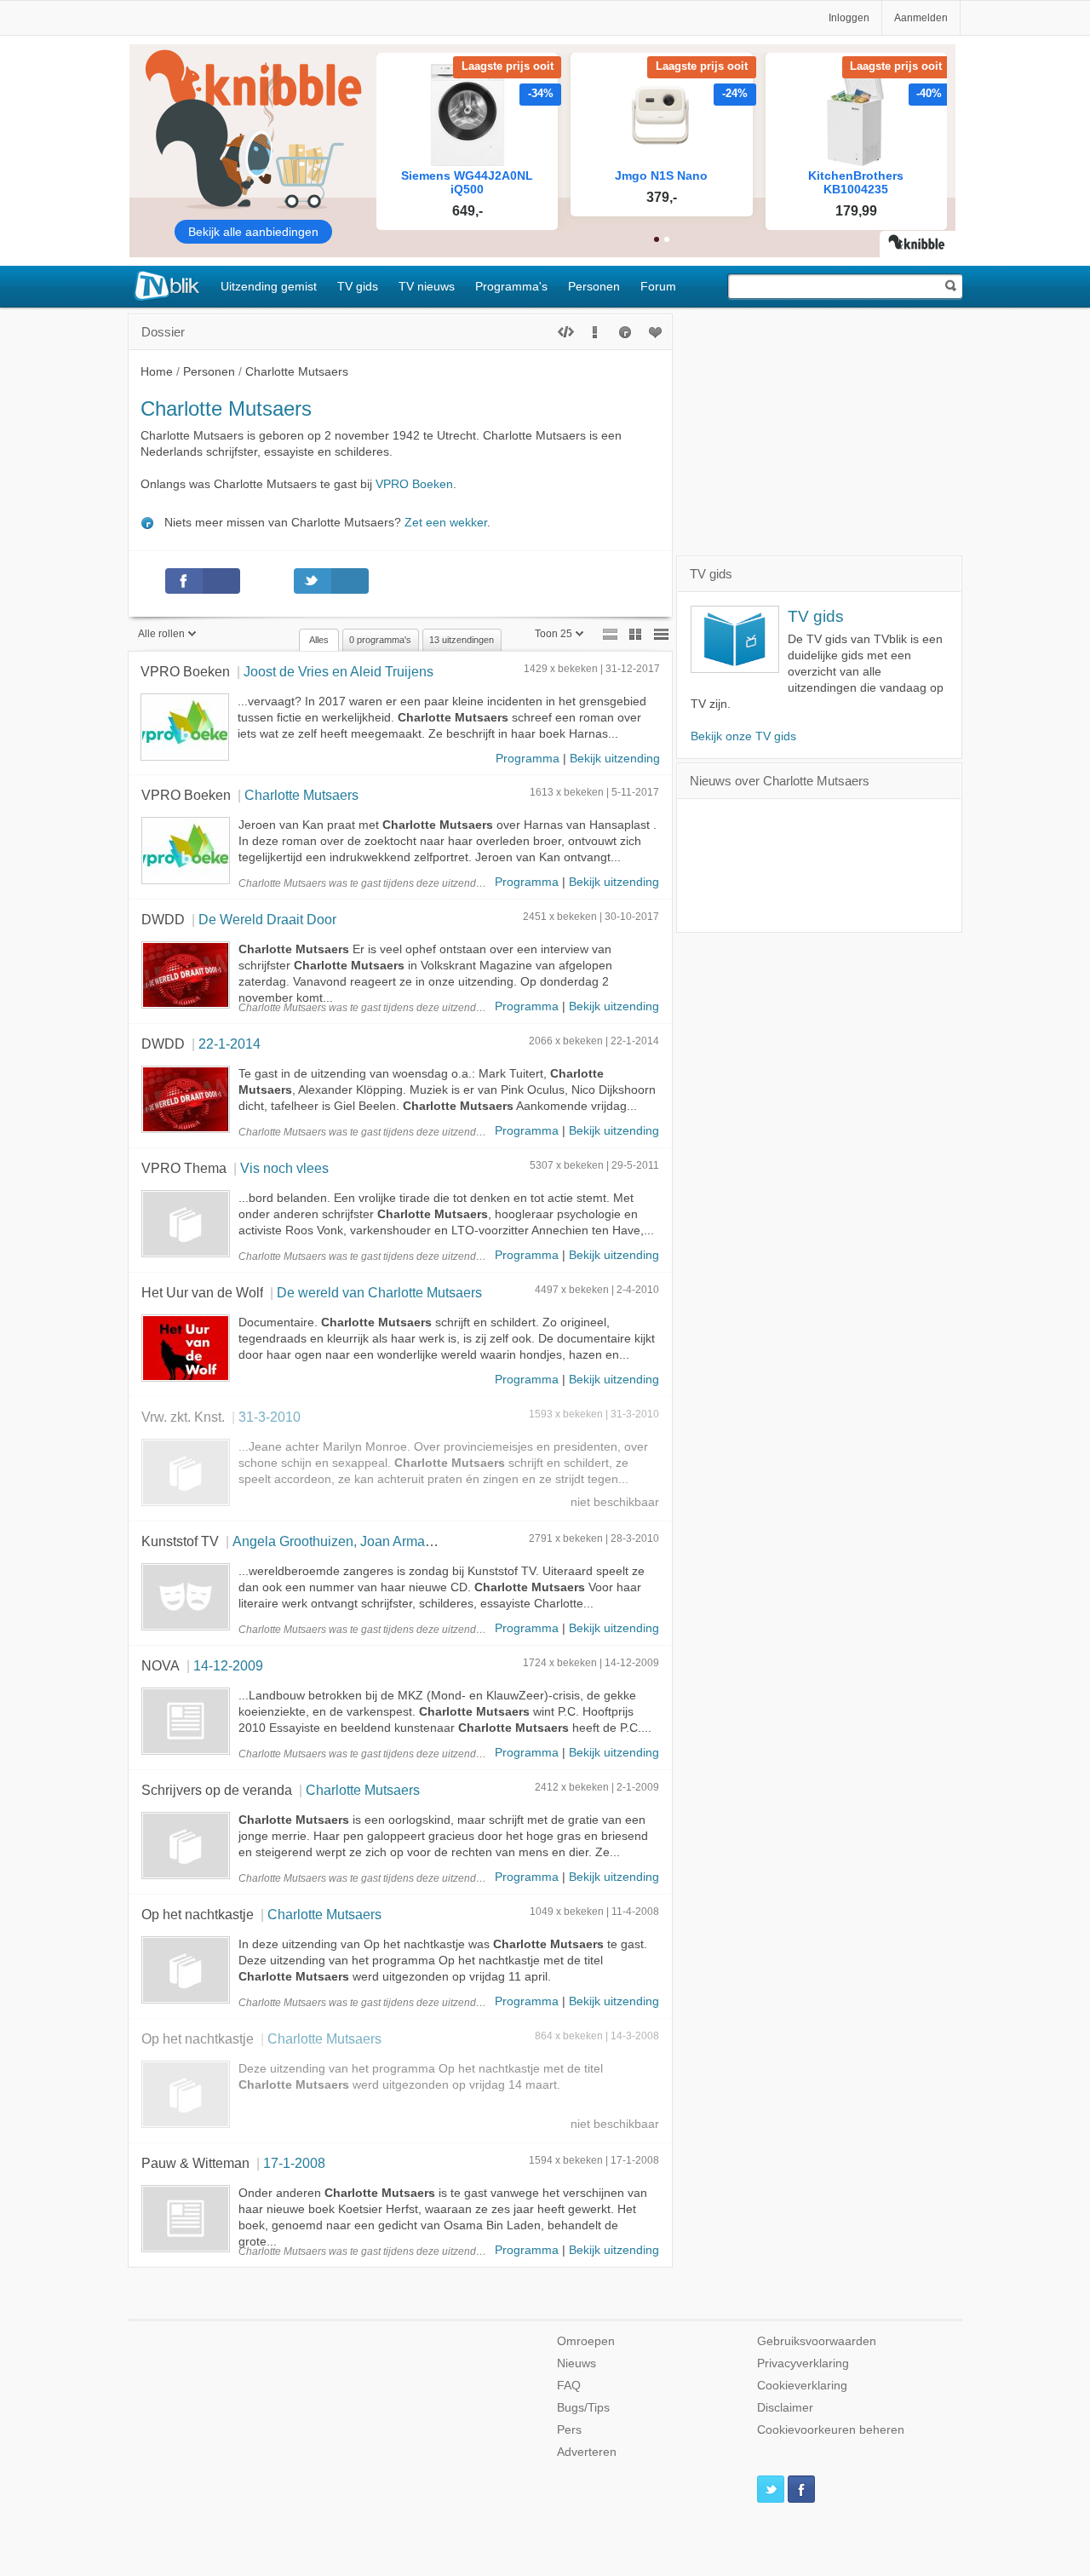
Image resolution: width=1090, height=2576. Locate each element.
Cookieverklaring (802, 2386)
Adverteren (587, 2452)
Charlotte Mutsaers (301, 795)
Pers (569, 2430)
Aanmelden (921, 18)
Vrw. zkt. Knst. (183, 1417)
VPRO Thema (184, 1168)
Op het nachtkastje (198, 1914)
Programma (528, 759)
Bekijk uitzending (615, 759)
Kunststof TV (180, 1541)
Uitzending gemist (269, 286)
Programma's (511, 286)
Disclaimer (785, 2408)
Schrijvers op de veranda (217, 1790)
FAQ (569, 2386)
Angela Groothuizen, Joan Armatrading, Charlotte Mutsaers (410, 1541)
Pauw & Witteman (195, 2163)
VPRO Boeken (414, 484)
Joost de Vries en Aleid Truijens (338, 671)
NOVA (161, 1665)
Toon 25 (554, 634)
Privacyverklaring (803, 2363)
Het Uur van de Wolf (202, 1292)
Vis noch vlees (284, 1168)
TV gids (358, 286)
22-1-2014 (229, 1044)
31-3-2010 (270, 1417)
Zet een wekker (446, 523)
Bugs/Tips (583, 2408)
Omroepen (586, 2341)
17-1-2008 (294, 2163)
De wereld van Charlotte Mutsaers (379, 1292)
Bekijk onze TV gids (743, 736)
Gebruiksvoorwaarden (817, 2341)
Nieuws (577, 2363)
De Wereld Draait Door (267, 919)
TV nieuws (427, 286)
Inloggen (849, 18)
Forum (658, 286)
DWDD (163, 919)
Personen (594, 286)
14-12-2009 (228, 1665)
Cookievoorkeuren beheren (831, 2430)
